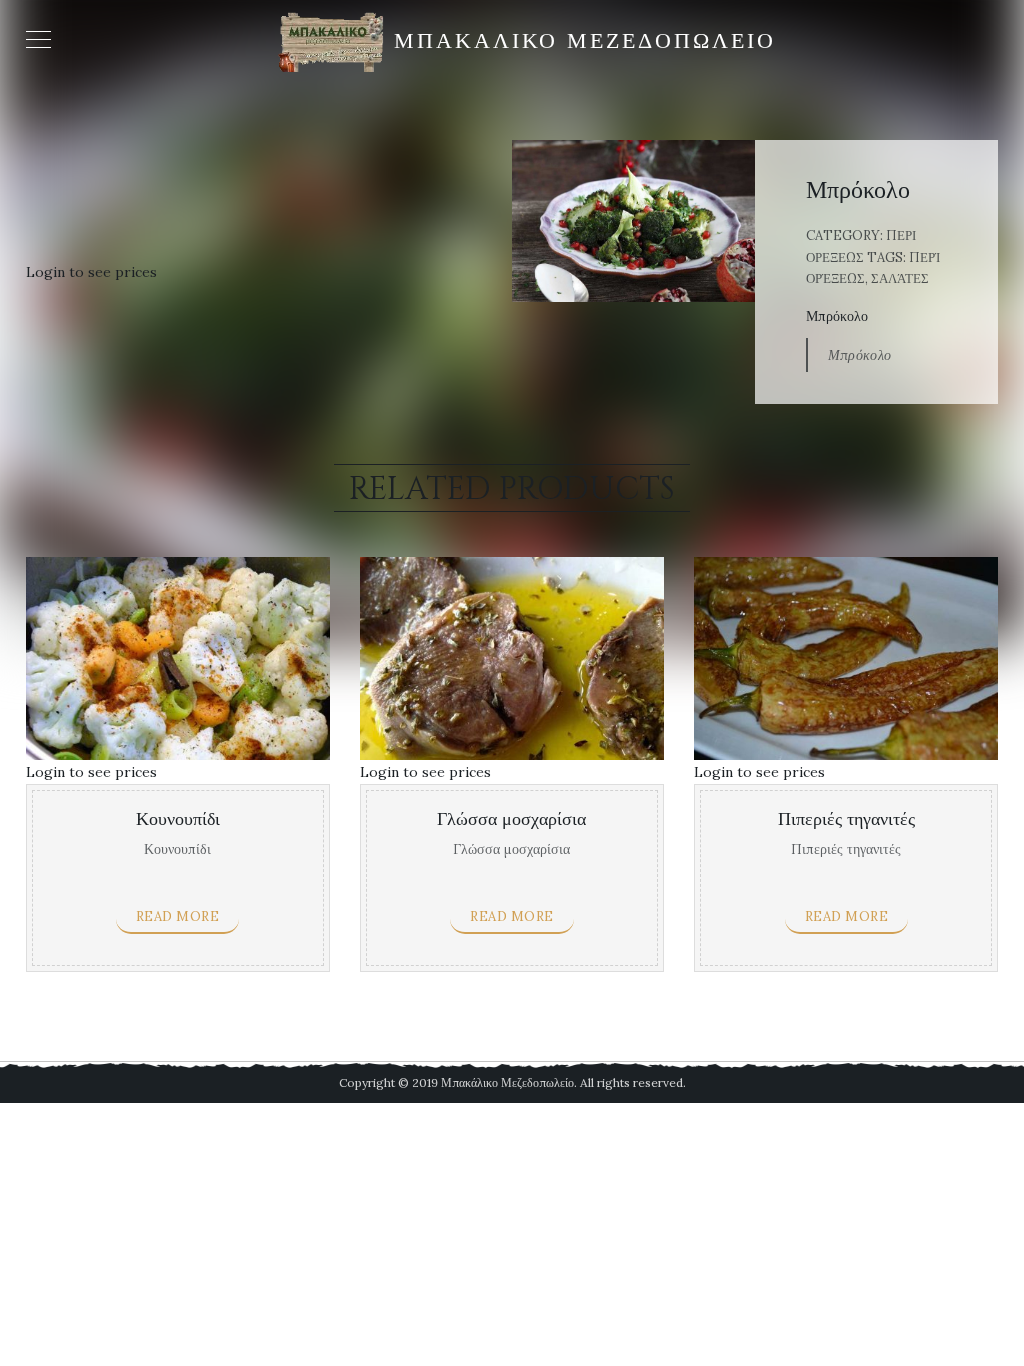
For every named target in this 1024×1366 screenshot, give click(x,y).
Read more (178, 916)
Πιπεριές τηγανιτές (846, 819)
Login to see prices (91, 272)
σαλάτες (900, 278)
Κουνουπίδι (178, 819)
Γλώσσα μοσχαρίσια (511, 819)
